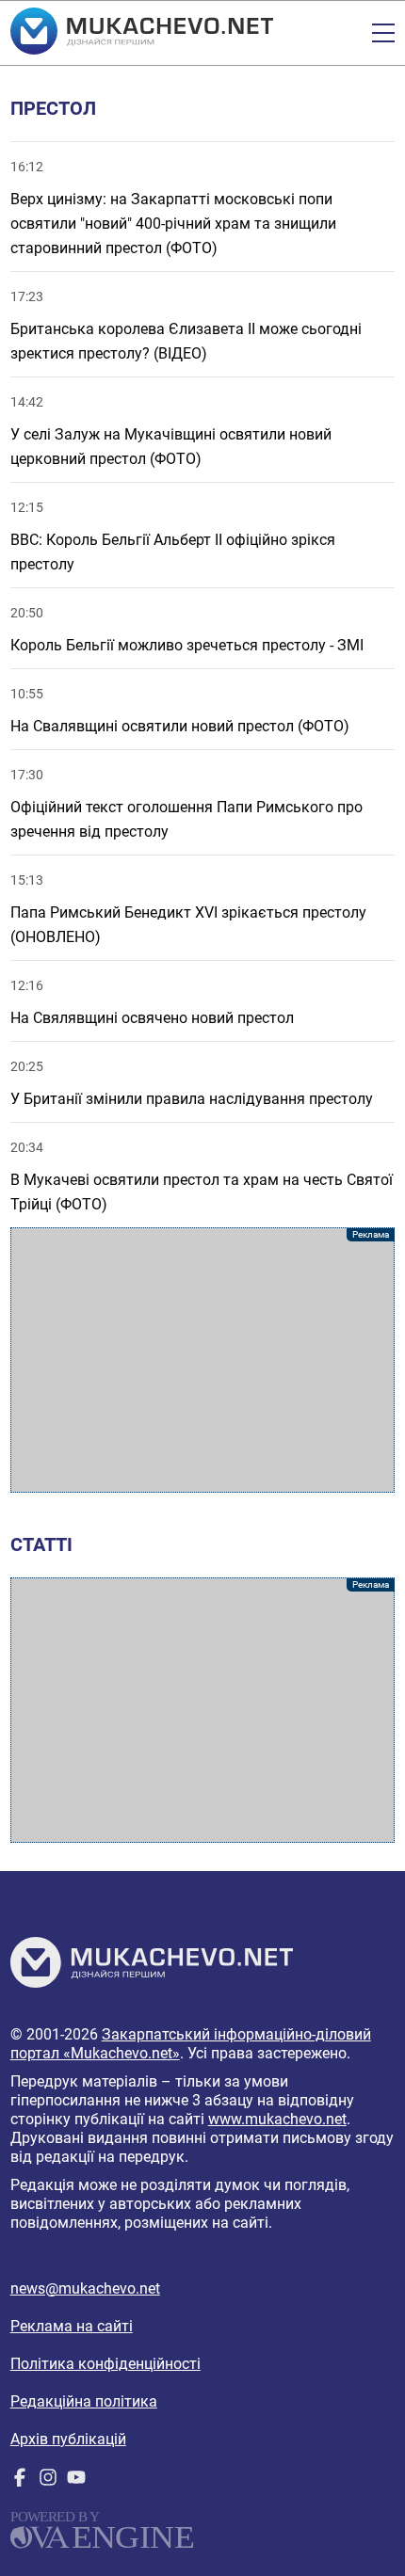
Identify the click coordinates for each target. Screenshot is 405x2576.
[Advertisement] (203, 1360)
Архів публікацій (68, 2439)
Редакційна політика (84, 2401)
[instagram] (48, 2481)
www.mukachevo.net (277, 2119)
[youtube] (76, 2481)
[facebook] (20, 2481)
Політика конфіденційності (105, 2364)
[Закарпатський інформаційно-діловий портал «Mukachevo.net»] (142, 33)
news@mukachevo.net (85, 2288)
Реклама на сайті (72, 2326)
